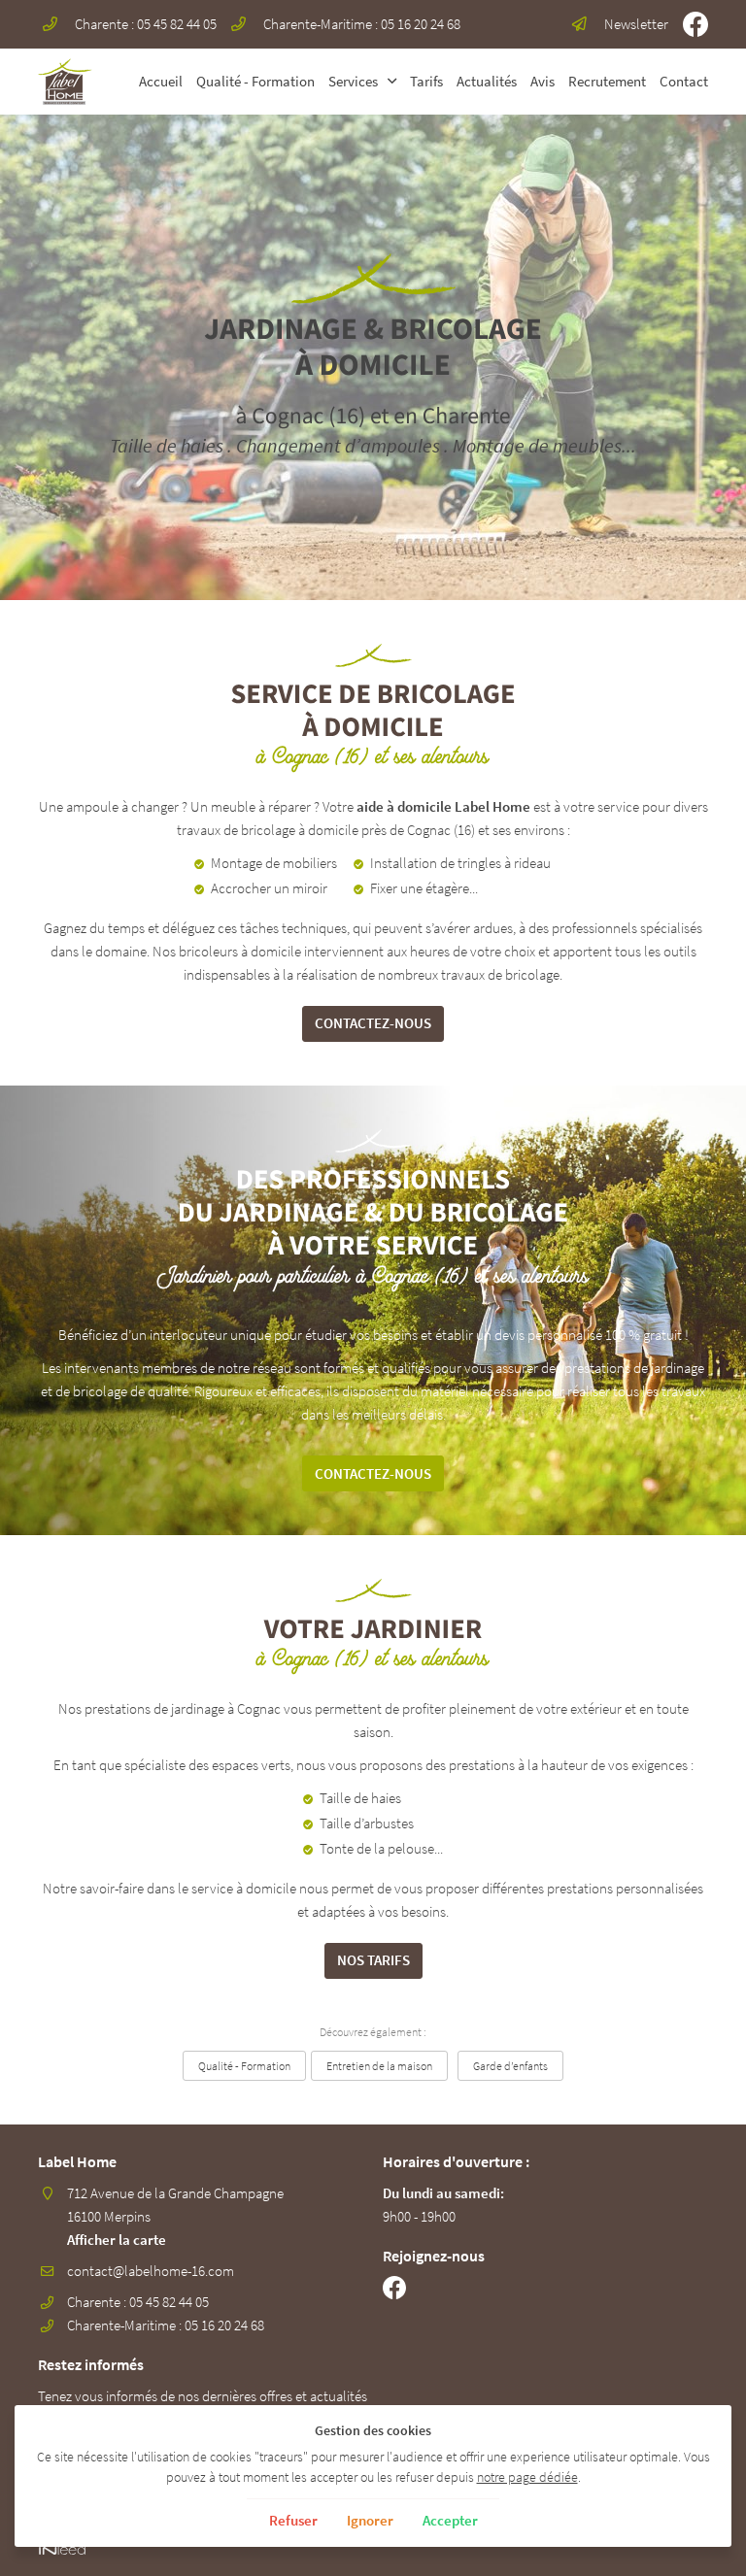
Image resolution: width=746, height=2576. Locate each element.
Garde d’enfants (510, 2066)
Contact (684, 81)
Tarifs (426, 81)
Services (353, 81)
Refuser (293, 2520)
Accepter (450, 2520)
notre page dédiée (527, 2477)
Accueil (161, 81)
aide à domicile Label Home (443, 806)
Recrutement (607, 81)
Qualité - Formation (255, 81)
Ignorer (370, 2520)
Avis (543, 81)
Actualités (487, 81)
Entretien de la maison (379, 2066)
